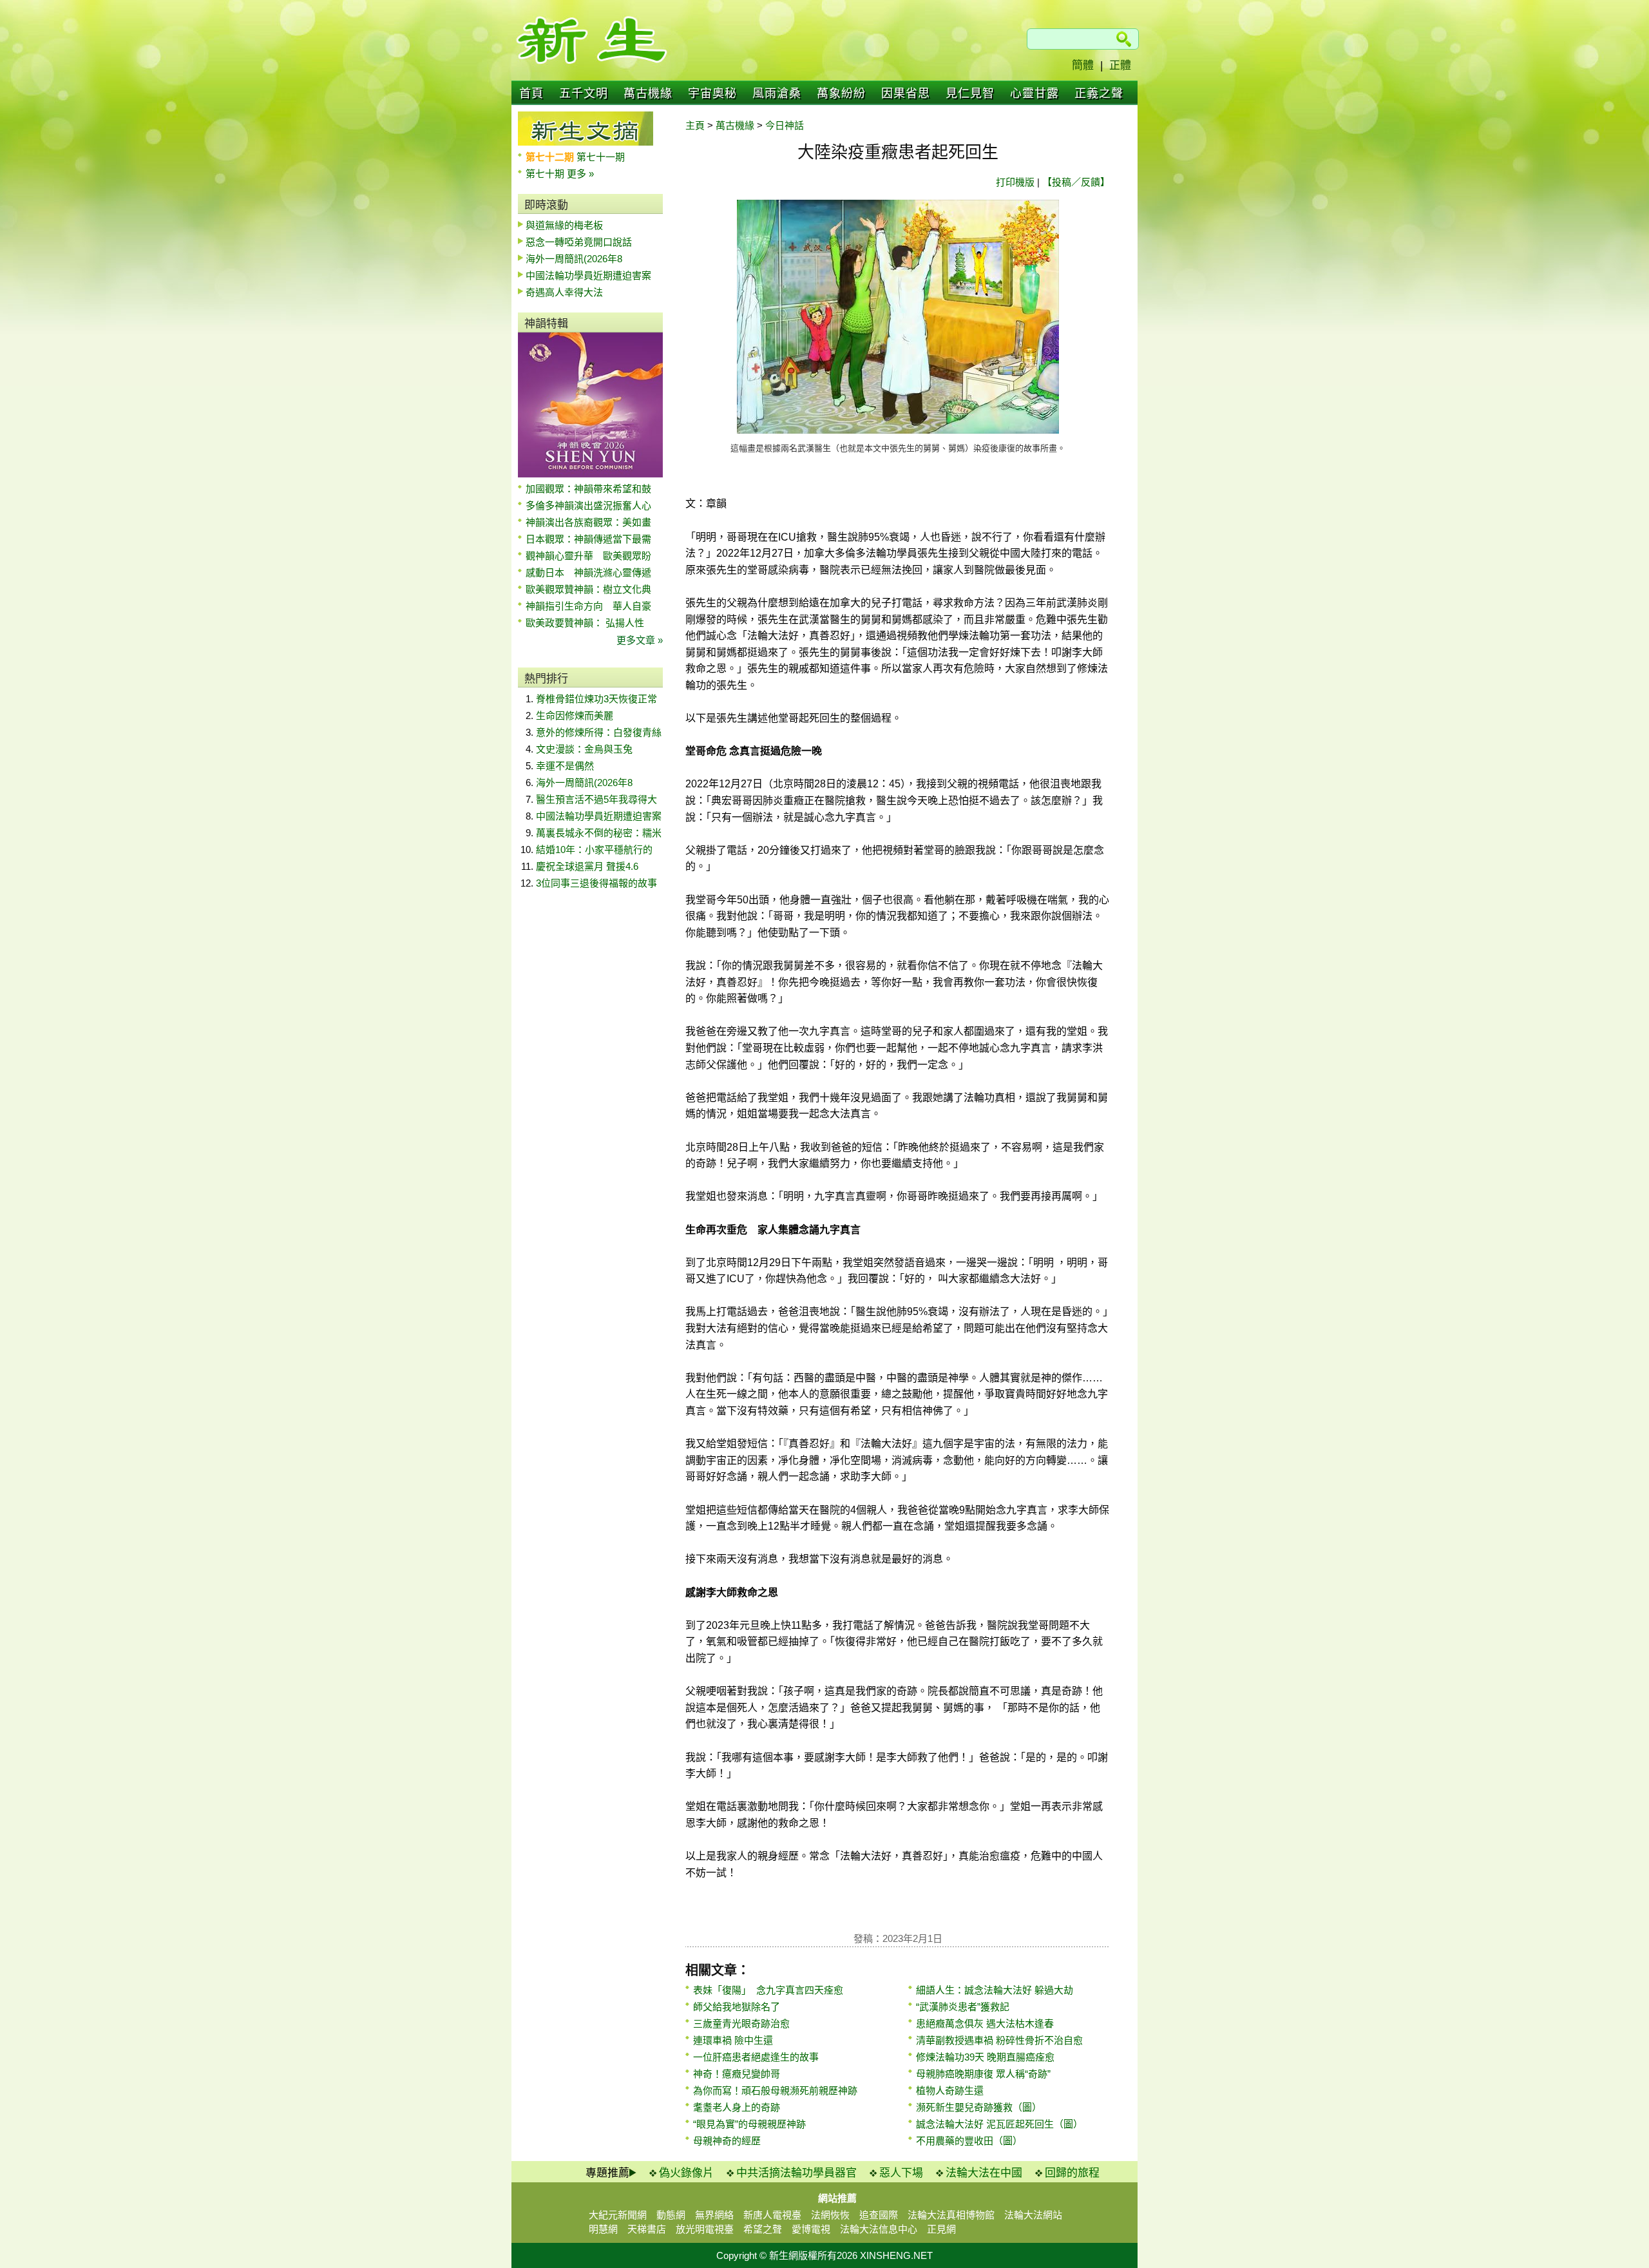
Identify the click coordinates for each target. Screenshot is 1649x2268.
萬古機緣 (648, 93)
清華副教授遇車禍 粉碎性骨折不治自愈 (999, 2040)
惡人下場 (901, 2173)
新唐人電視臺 (772, 2215)
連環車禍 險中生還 (733, 2040)
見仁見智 (970, 93)
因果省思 (906, 93)
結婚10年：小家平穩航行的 (594, 850)
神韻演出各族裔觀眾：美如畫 (588, 522)
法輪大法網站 (1033, 2215)
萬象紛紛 (841, 93)
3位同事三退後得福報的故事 (596, 883)
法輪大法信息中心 (879, 2229)
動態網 (671, 2215)
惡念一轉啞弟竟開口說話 (579, 242)
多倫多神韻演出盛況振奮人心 (588, 505)
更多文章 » (640, 640)
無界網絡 (714, 2215)
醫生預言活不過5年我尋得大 (596, 799)
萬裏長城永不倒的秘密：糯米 (599, 833)
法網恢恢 (830, 2215)
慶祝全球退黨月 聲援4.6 (587, 866)
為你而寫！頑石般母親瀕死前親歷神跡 (775, 2090)
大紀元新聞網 (618, 2215)
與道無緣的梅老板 (564, 225)
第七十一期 (601, 157)
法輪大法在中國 (984, 2173)
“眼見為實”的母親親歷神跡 (749, 2124)
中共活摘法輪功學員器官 (796, 2173)
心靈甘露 (1034, 93)
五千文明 (584, 93)
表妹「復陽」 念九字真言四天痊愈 (768, 1990)
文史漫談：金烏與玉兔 (584, 749)
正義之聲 (1099, 93)
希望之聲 (763, 2229)
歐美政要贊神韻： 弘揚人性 (585, 623)
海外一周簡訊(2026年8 (574, 259)
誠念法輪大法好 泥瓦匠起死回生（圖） (999, 2124)
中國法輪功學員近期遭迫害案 (588, 275)
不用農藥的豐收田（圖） (969, 2141)
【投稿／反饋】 (1076, 182)
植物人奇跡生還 (950, 2090)
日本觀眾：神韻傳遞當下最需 (588, 539)
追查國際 (879, 2215)
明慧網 (603, 2229)
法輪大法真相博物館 (951, 2215)
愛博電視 (811, 2229)
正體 (1120, 65)
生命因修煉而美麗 (575, 716)
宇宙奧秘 (712, 93)
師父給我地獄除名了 (737, 2007)
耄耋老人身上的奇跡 (737, 2107)
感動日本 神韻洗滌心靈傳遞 (588, 572)
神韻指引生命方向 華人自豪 (588, 606)
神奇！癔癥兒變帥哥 (737, 2074)
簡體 (1083, 65)
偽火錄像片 (686, 2173)
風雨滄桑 (777, 93)
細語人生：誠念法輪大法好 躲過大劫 (995, 1990)
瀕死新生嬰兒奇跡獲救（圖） (979, 2107)
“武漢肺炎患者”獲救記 (963, 2007)
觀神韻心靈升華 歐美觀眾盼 (588, 556)
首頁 (531, 93)
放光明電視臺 (705, 2229)
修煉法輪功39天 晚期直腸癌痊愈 (985, 2057)
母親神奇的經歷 (727, 2141)
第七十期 (546, 174)
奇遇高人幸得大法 (564, 292)
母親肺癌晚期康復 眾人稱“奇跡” (983, 2074)
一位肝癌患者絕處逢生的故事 (756, 2057)
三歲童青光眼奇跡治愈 (741, 2023)
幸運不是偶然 (565, 766)
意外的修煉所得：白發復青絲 (599, 732)
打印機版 (1015, 182)
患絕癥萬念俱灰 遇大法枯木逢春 (985, 2023)
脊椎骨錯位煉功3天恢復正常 (596, 699)
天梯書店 (647, 2229)
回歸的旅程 (1072, 2173)
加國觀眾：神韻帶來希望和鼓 (588, 489)
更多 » (580, 174)
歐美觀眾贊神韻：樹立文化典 (588, 589)
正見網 (941, 2229)
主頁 (695, 125)
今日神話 (785, 125)
